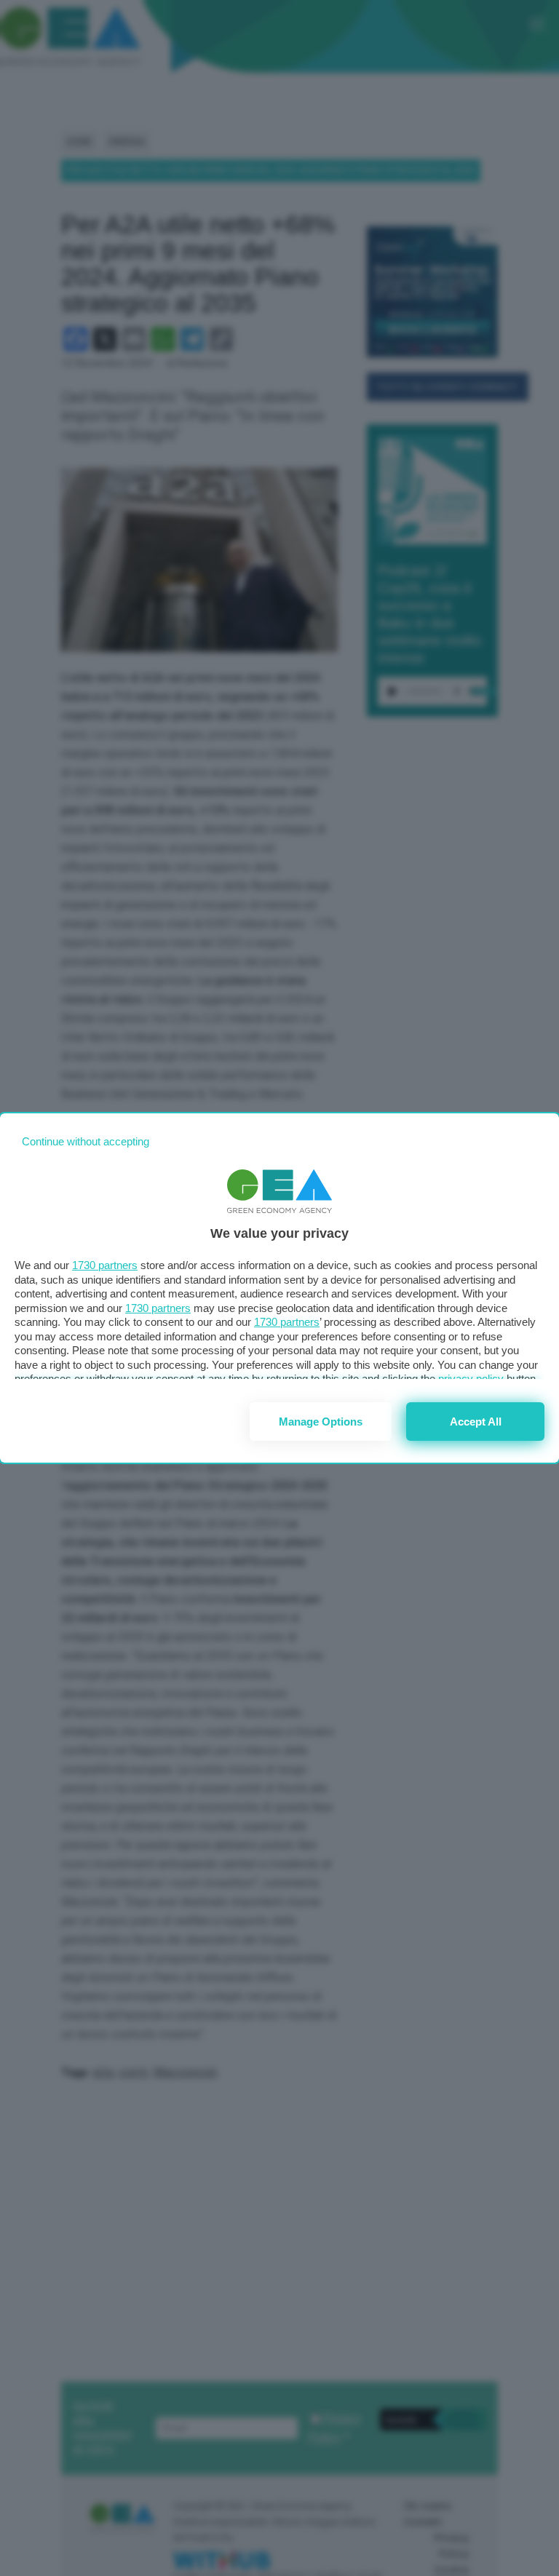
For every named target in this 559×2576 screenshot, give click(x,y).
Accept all (476, 1422)
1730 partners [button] (105, 1265)
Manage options (321, 1422)
